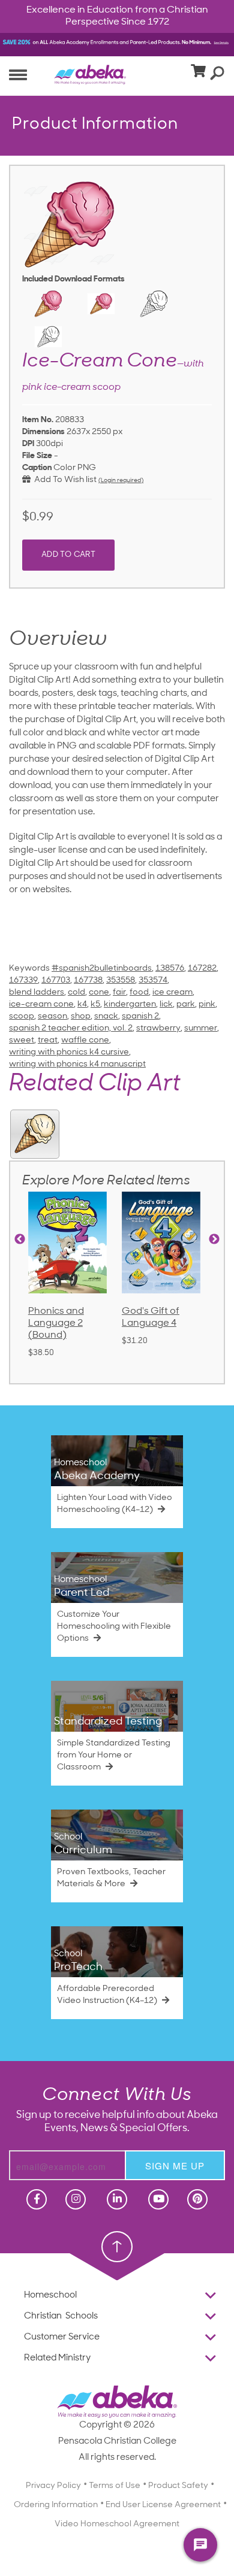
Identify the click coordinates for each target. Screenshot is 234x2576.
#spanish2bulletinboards (102, 969)
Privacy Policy (53, 2486)
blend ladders (37, 992)
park (186, 1004)
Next (214, 1239)
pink (207, 1004)
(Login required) (121, 481)
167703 (56, 981)
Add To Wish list (64, 480)
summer (201, 1028)
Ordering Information (56, 2505)
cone (99, 992)
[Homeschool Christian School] (35, 2199)
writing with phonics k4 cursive (69, 1052)
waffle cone (85, 1040)
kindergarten (130, 1004)
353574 (153, 981)
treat (48, 1040)
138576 (170, 969)
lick (166, 1004)
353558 (121, 981)
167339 (23, 981)
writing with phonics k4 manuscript (77, 1064)
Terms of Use (115, 2486)
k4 (82, 1004)
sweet (22, 1040)
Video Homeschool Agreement (117, 2524)
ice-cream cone (41, 1004)
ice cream (172, 992)
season (52, 1016)
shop (81, 1016)
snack (106, 1016)
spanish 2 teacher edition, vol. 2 (71, 1028)
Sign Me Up (175, 2166)
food (139, 992)
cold (76, 992)
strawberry (158, 1028)
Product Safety (178, 2486)
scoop (22, 1016)
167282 (202, 969)
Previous (20, 1239)
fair (119, 992)
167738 (88, 981)
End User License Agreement (163, 2505)
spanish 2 (140, 1016)
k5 (95, 1004)
